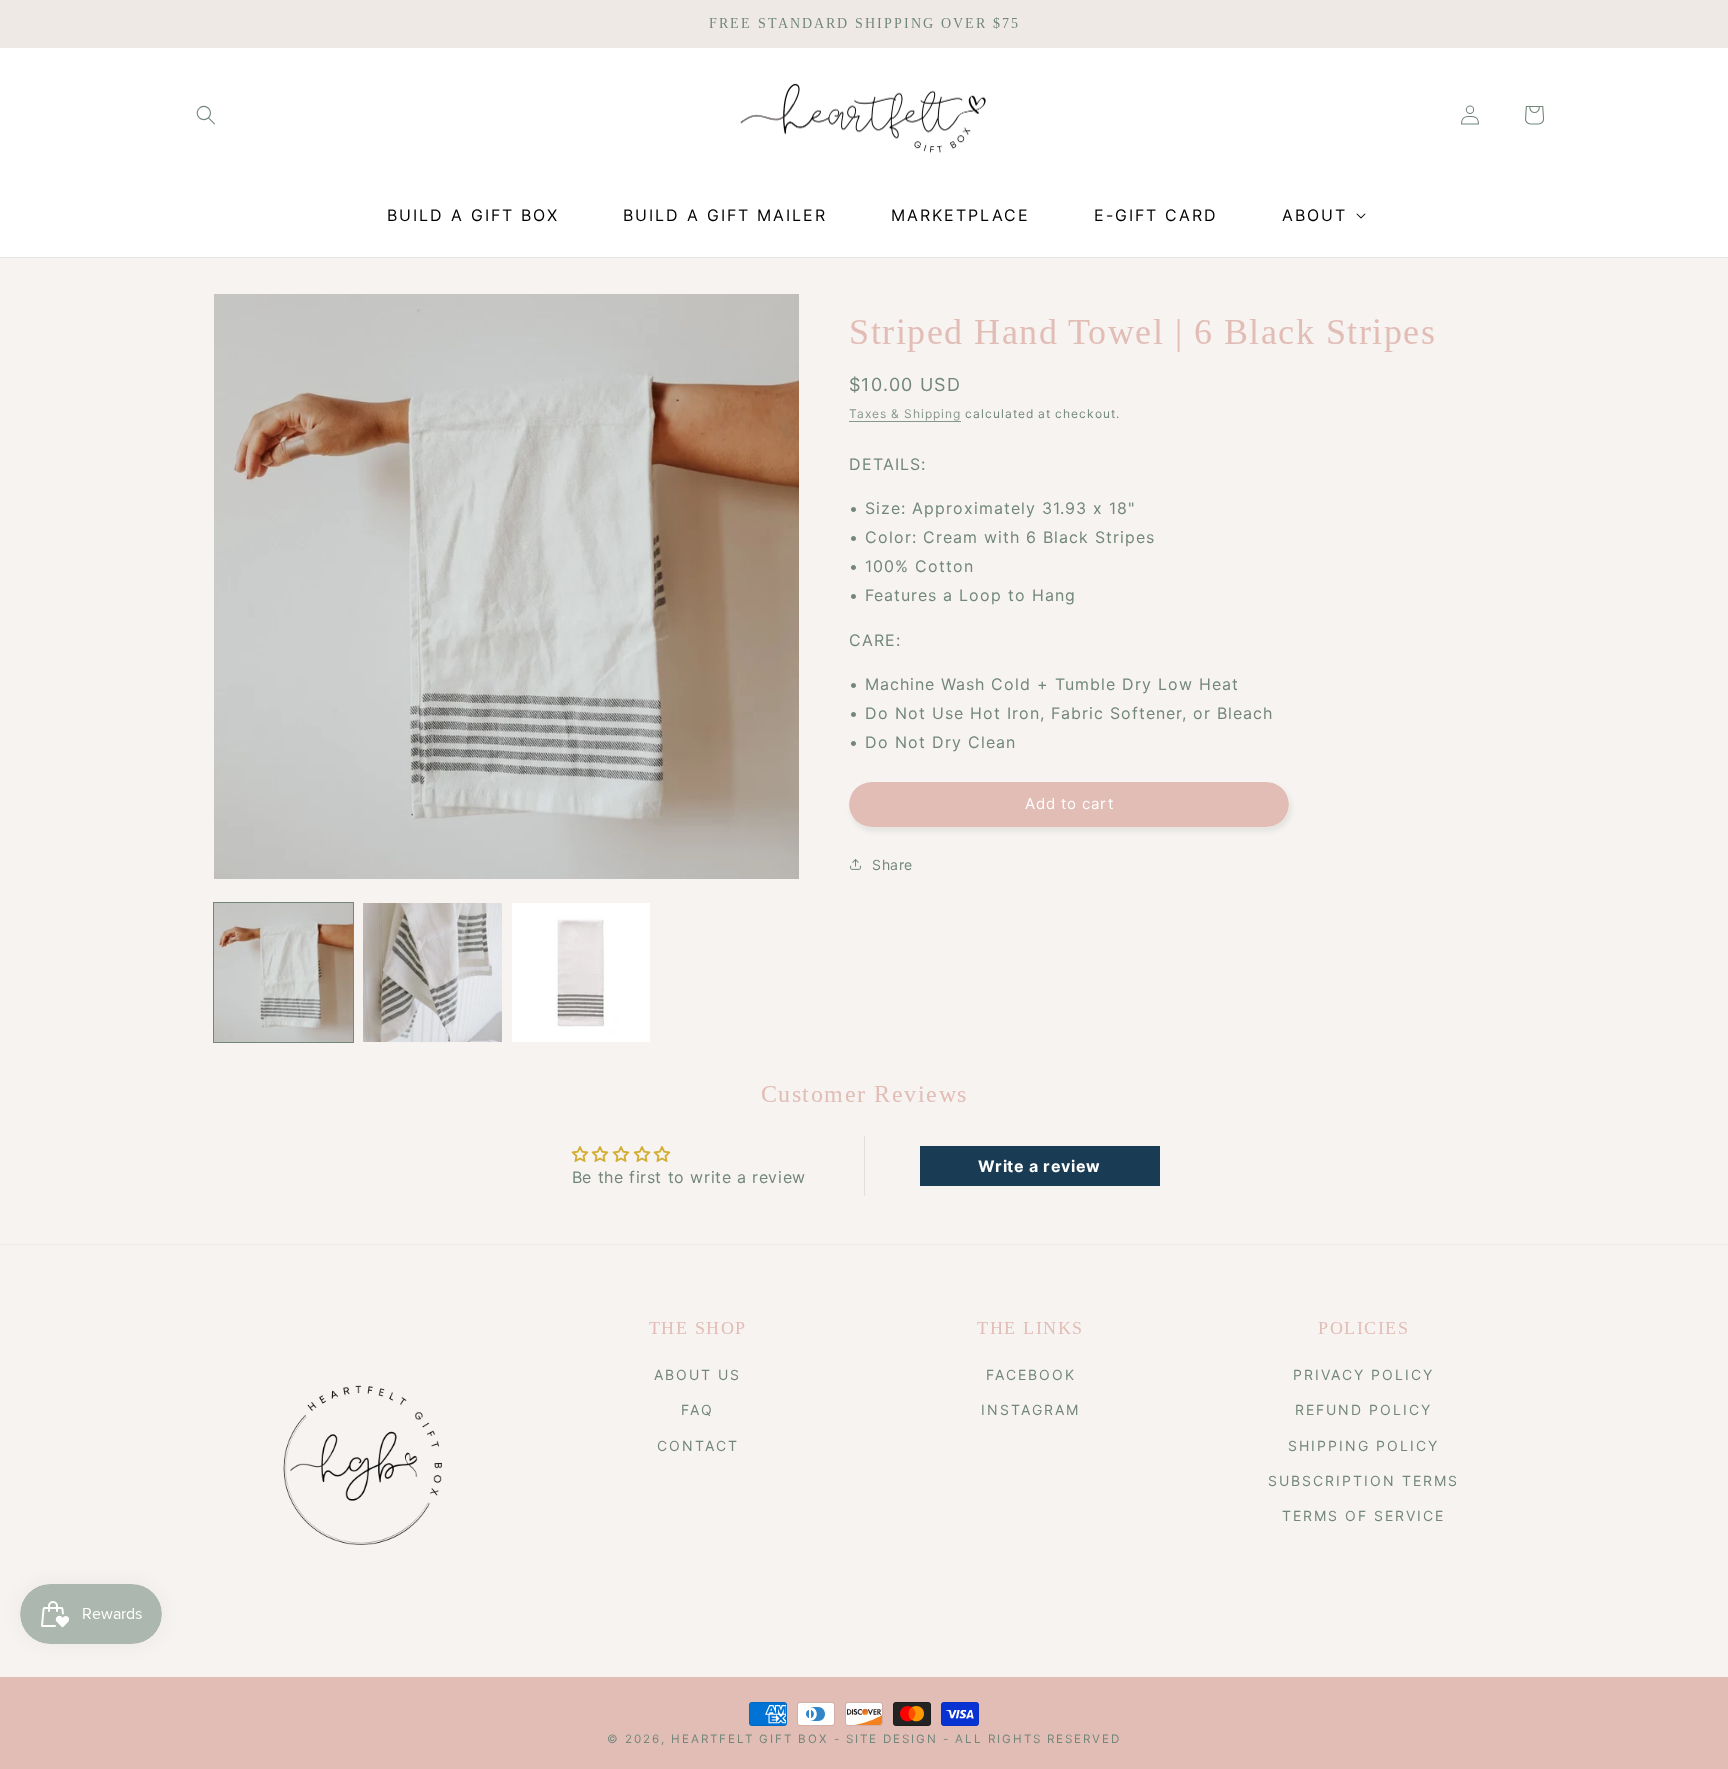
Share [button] (892, 864)
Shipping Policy (1363, 1445)
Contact (698, 1445)
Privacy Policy (1363, 1374)
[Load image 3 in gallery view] (581, 972)
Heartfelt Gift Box (749, 1739)
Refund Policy (1363, 1409)
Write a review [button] (1039, 1166)
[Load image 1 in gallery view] (283, 972)
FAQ (697, 1409)
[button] (206, 115)
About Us (697, 1374)
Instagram (1030, 1409)
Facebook (1031, 1374)
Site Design (892, 1739)
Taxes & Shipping (905, 413)
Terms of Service (1363, 1515)
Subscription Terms (1363, 1480)
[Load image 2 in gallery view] (432, 972)
